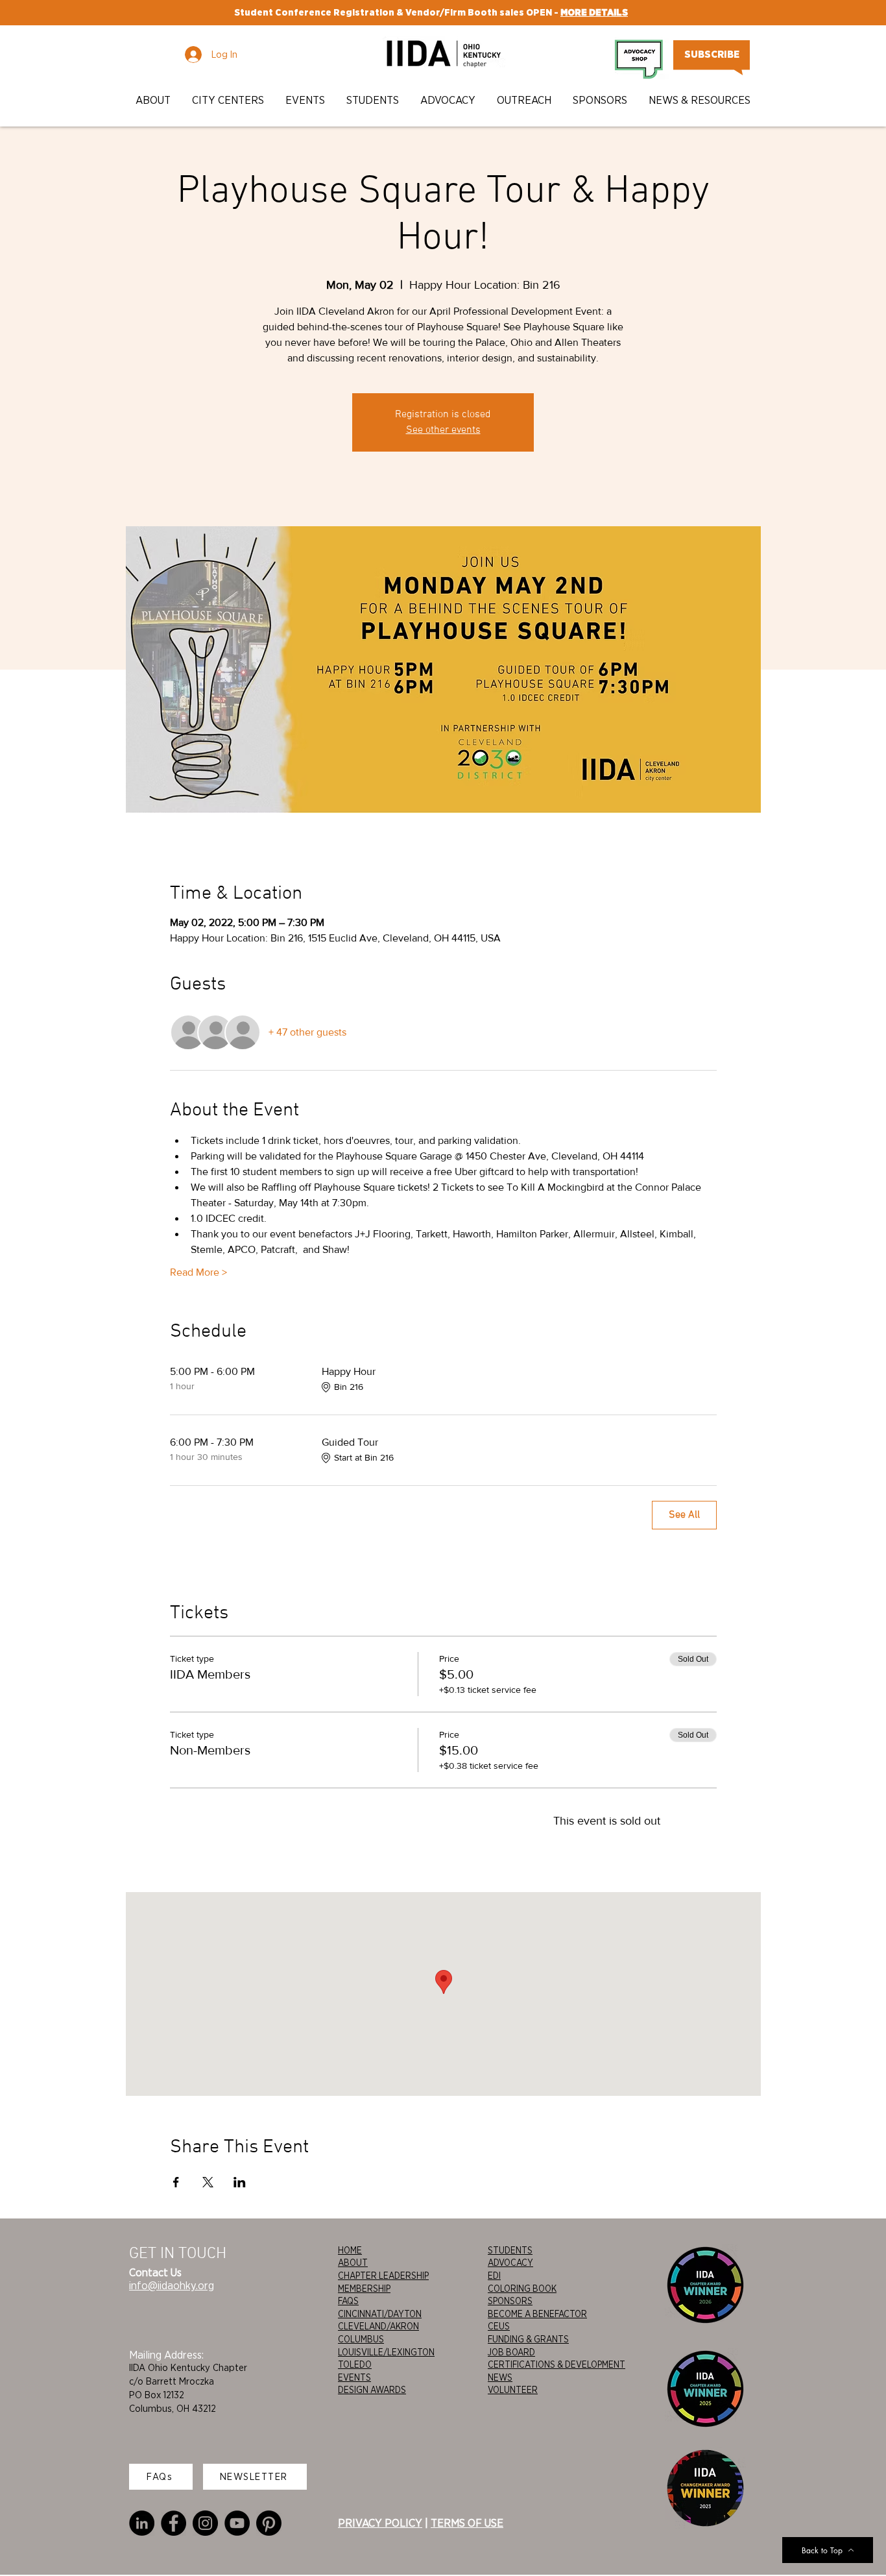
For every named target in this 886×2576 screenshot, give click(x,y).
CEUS (499, 2326)
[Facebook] (174, 2523)
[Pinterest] (269, 2523)
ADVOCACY (510, 2263)
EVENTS (354, 2377)
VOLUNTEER (513, 2390)
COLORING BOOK (522, 2289)
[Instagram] (205, 2523)
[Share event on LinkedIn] (240, 2182)
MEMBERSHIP (364, 2289)
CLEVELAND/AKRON (378, 2326)
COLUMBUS (361, 2339)
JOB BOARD (511, 2352)
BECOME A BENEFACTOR (537, 2314)
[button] (154, 100)
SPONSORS (510, 2301)
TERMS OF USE (467, 2523)
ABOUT (353, 2263)
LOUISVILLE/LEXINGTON (386, 2352)
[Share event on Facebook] (176, 2182)
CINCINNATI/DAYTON (380, 2314)
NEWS (500, 2377)
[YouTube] (237, 2523)
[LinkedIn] (142, 2523)
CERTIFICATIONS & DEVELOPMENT (557, 2364)
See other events (443, 430)
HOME (350, 2250)
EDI (494, 2276)
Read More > (198, 1272)
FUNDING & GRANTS (528, 2339)
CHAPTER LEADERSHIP (383, 2276)
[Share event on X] (208, 2182)
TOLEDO (355, 2364)
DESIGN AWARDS (372, 2390)
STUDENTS (510, 2250)
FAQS (348, 2301)
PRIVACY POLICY (380, 2523)
